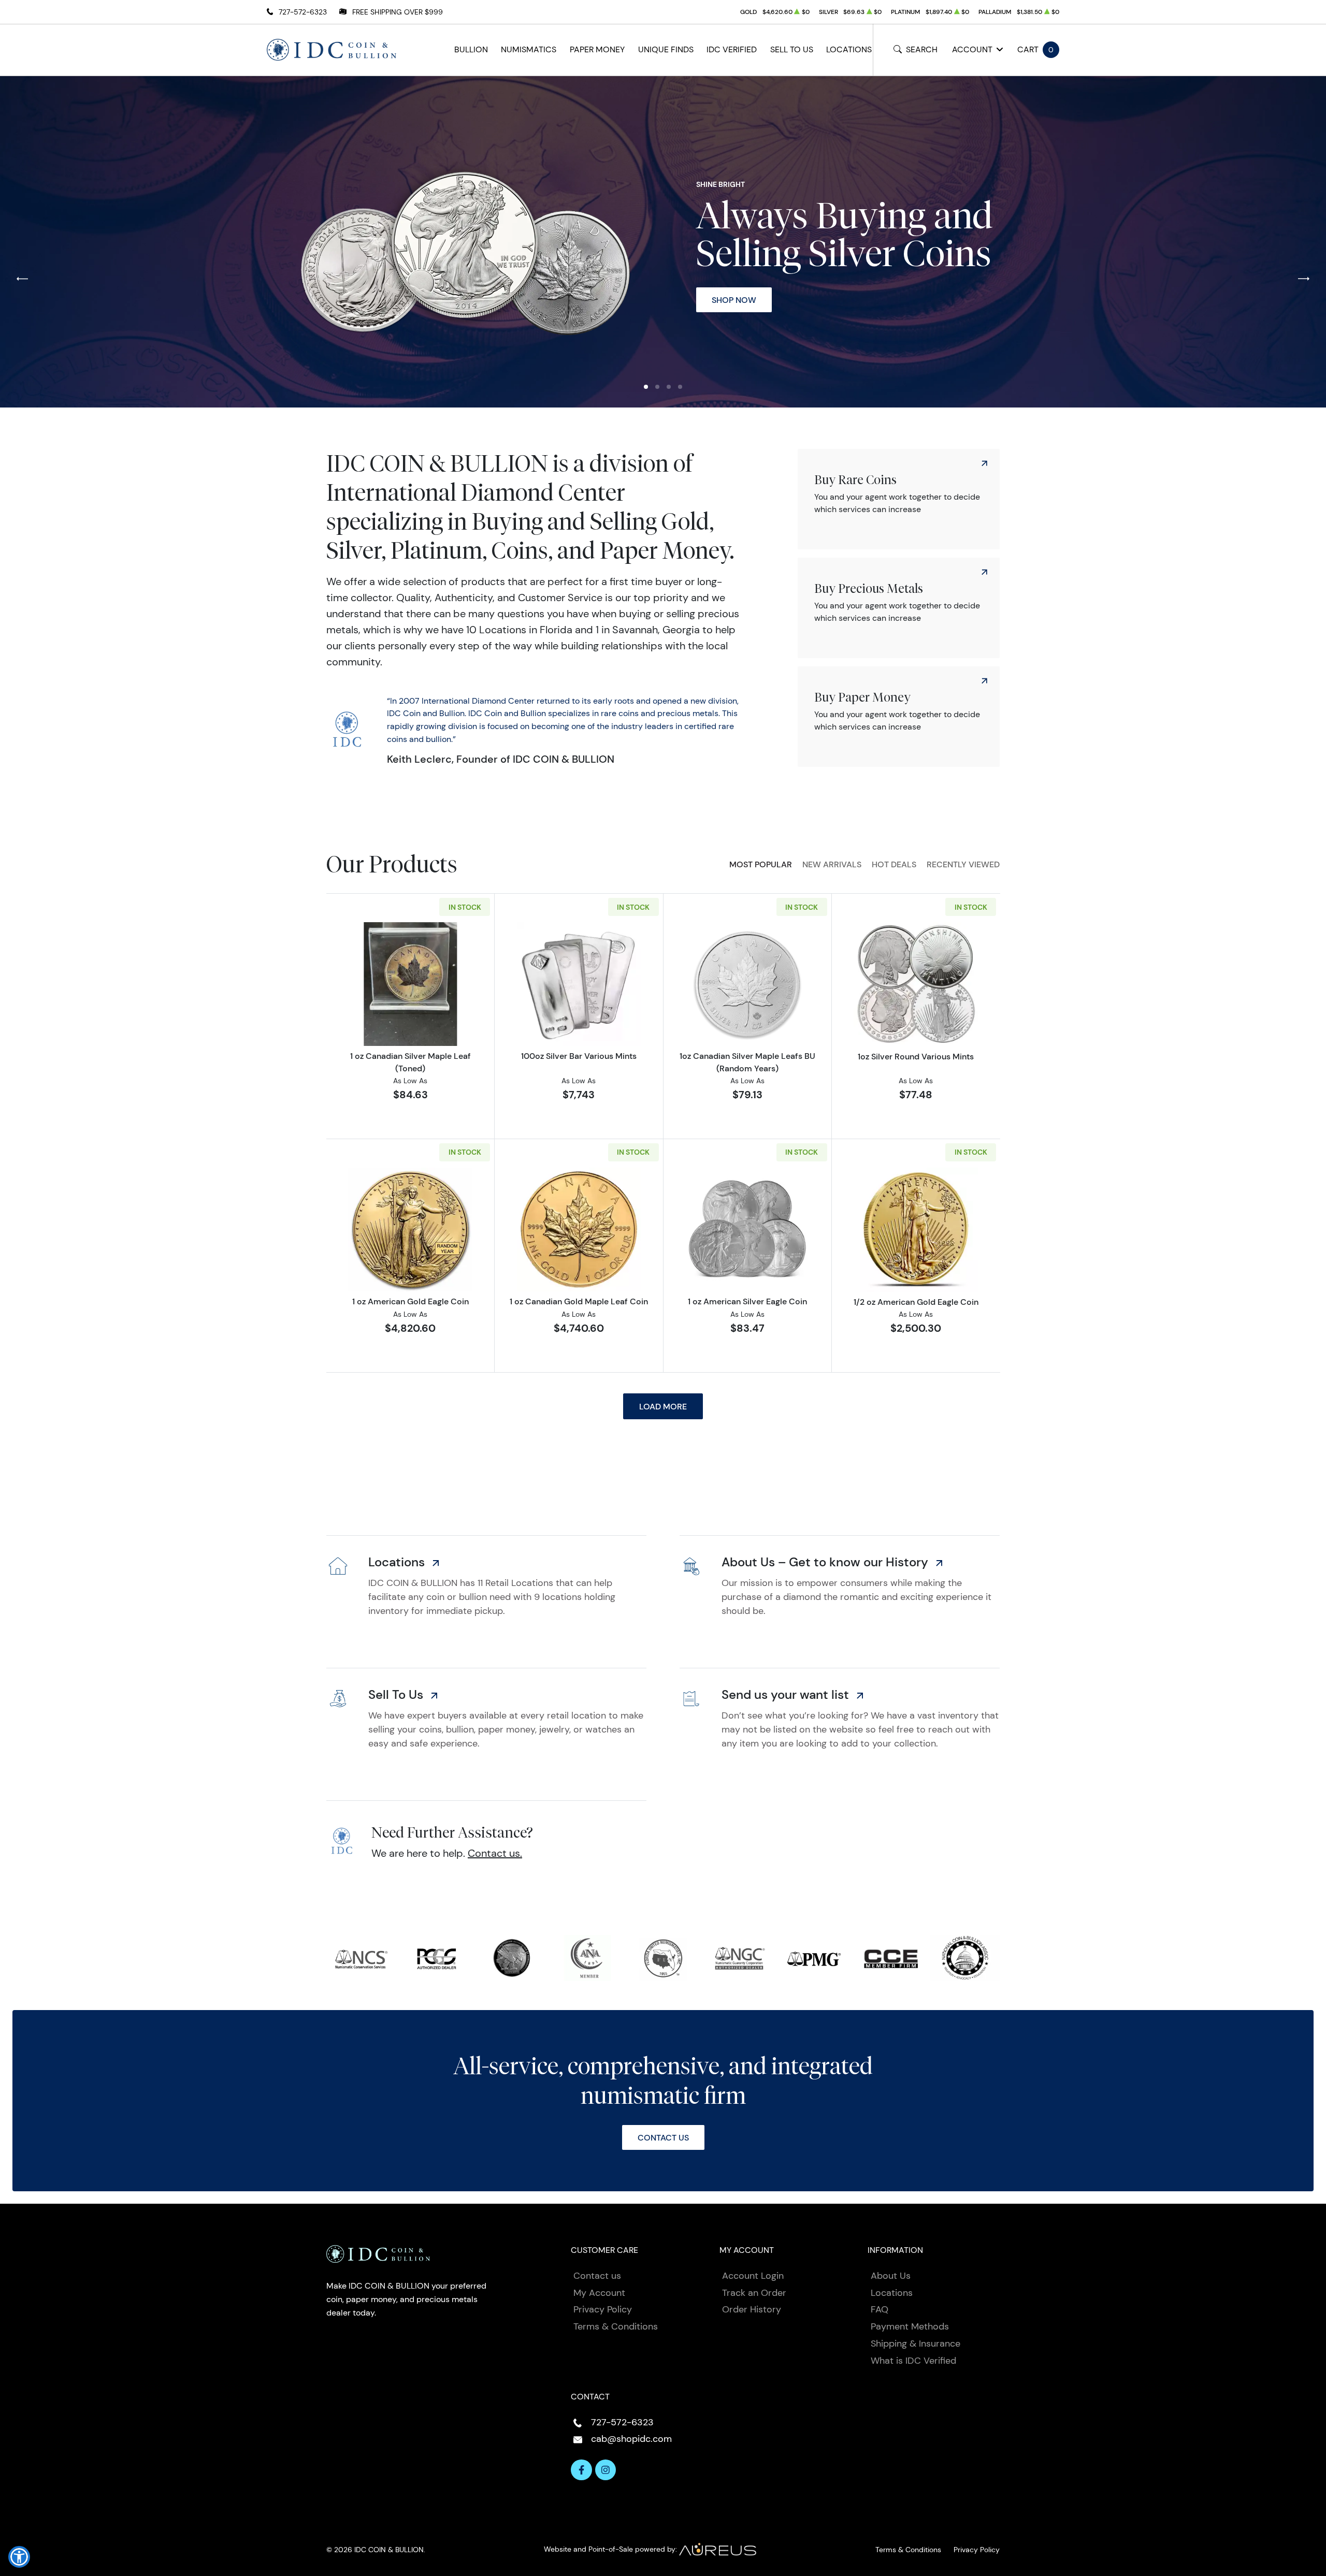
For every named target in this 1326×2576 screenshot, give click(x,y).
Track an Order (754, 2293)
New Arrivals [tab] (832, 864)
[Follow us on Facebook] (581, 2470)
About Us (891, 2276)
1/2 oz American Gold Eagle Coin (916, 1302)
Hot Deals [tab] (894, 864)
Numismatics (529, 49)
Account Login (753, 2276)
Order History (752, 2309)
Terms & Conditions (616, 2326)
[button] (646, 387)
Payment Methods (910, 2326)
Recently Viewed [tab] (963, 864)
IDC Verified (732, 49)
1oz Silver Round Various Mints (916, 1056)
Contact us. (495, 1853)
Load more (663, 1406)
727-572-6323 (303, 12)
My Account (599, 2293)
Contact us (597, 2276)
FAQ (880, 2309)
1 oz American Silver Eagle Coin (747, 1301)
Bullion (471, 49)
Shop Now (734, 300)
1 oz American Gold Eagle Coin (410, 1301)
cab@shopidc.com (631, 2439)
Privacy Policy (603, 2309)
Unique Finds (666, 49)
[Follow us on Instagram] (606, 2470)
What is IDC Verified (913, 2361)
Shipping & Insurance (916, 2344)
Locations (849, 49)
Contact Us (663, 2137)
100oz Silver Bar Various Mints (579, 1056)
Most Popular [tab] (761, 864)
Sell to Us (792, 49)
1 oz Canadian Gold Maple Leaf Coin (579, 1301)
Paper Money (597, 49)
